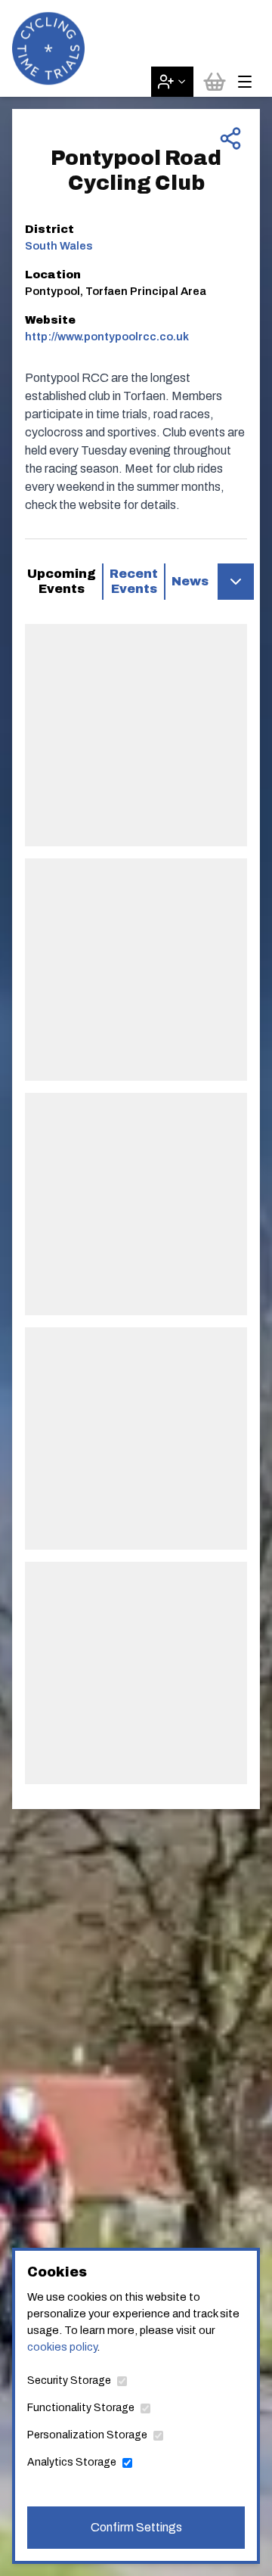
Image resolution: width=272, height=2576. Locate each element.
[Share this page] (230, 138)
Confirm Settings (136, 2527)
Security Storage (69, 2380)
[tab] (62, 582)
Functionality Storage (81, 2408)
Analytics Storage (72, 2462)
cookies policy (62, 2347)
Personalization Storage (87, 2435)
